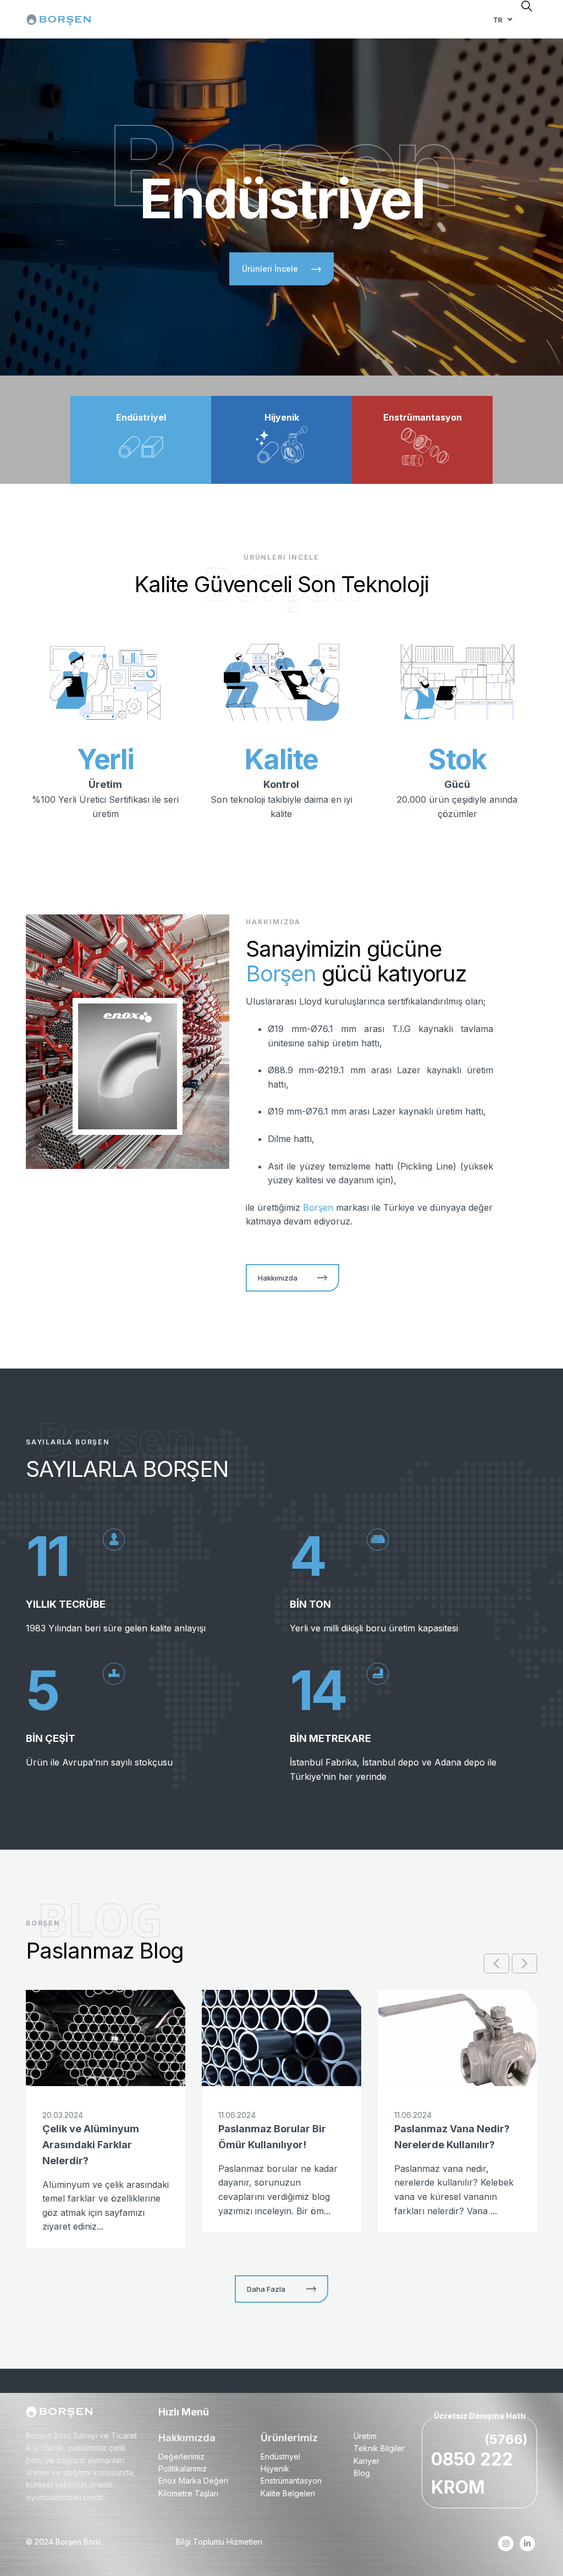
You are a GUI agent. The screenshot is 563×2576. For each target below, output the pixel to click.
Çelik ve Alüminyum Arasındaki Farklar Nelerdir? (91, 2145)
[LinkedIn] (528, 2544)
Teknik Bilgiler (379, 2448)
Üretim (365, 2436)
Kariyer (366, 2461)
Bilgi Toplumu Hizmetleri (219, 2542)
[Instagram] (506, 2544)
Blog (362, 2473)
